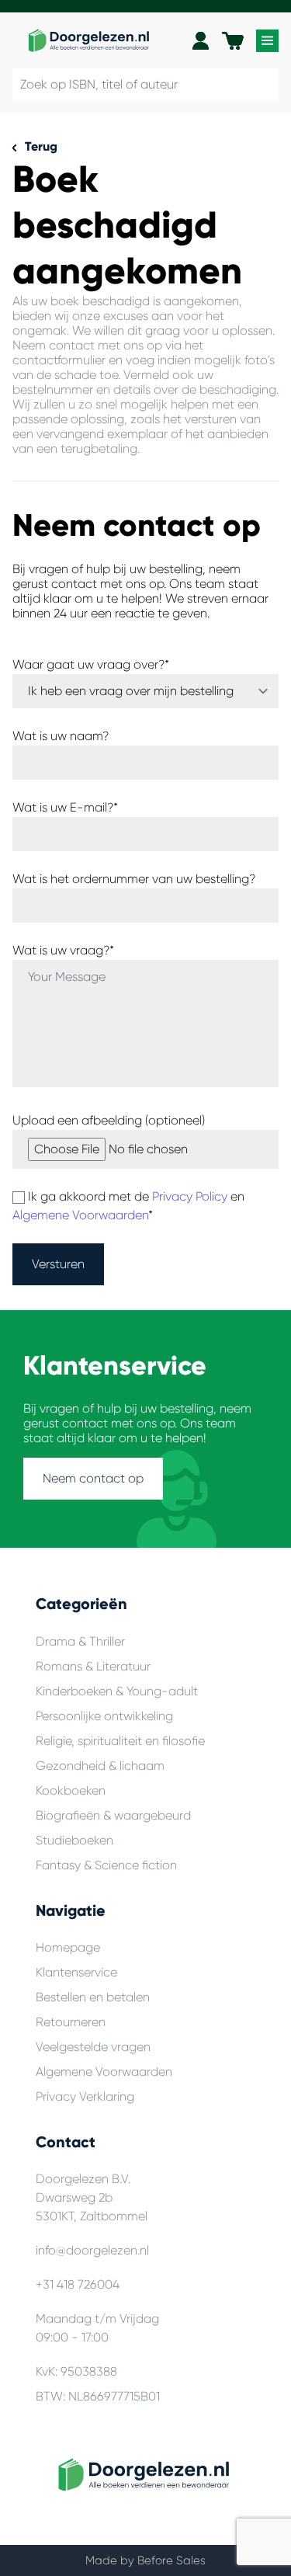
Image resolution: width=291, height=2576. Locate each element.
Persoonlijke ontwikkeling (104, 1716)
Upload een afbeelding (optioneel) (109, 1120)
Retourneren (71, 2022)
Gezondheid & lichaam (100, 1766)
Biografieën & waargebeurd (113, 1815)
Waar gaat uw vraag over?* (91, 664)
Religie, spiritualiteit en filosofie (120, 1741)
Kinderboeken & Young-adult (117, 1691)
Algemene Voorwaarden (80, 1215)
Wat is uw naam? (61, 736)
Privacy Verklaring (85, 2096)
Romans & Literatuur (93, 1666)
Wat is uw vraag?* (63, 950)
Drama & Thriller (80, 1641)
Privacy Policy (190, 1196)
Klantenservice (76, 1972)
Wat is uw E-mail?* (65, 807)
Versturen (58, 1264)
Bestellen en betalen (93, 1997)
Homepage (68, 1947)
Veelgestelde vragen (93, 2047)
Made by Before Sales (145, 2560)
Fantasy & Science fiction (106, 1865)
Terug (40, 146)
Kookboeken (71, 1790)
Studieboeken (74, 1840)
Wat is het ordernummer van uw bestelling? (134, 879)
